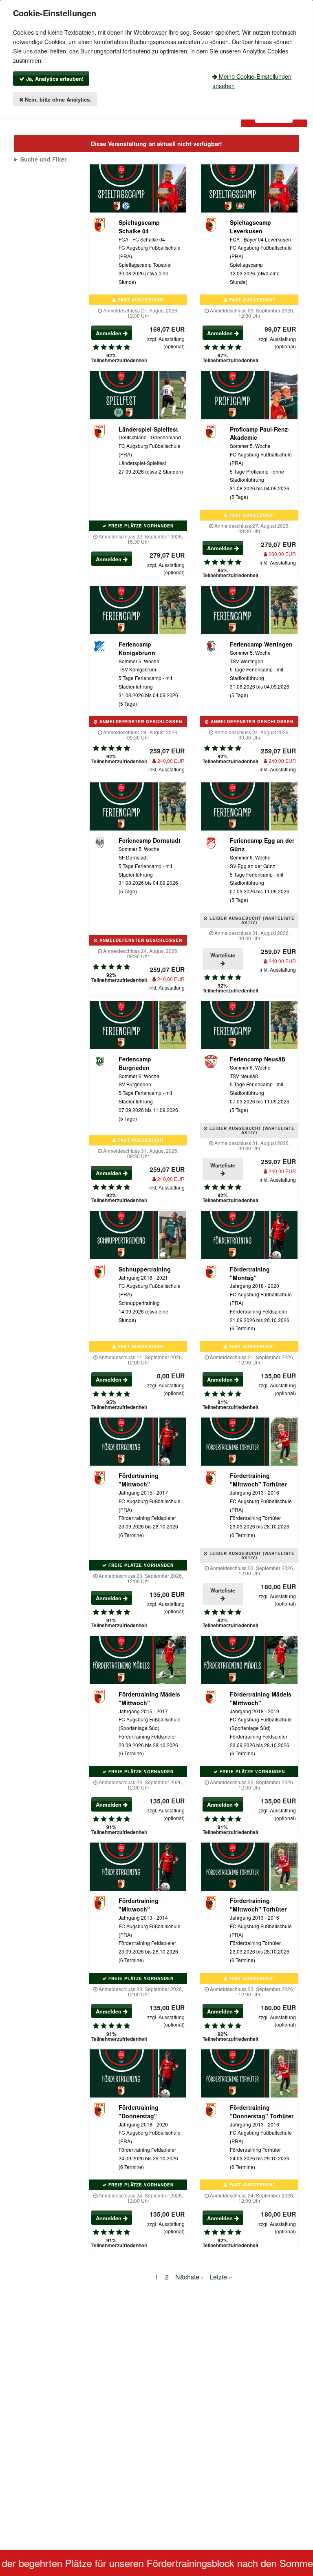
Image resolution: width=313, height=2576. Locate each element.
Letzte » (221, 2277)
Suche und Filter (43, 159)
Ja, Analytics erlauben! (54, 79)
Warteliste (223, 955)
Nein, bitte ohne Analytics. (57, 99)
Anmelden (109, 333)
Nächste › (189, 2277)
